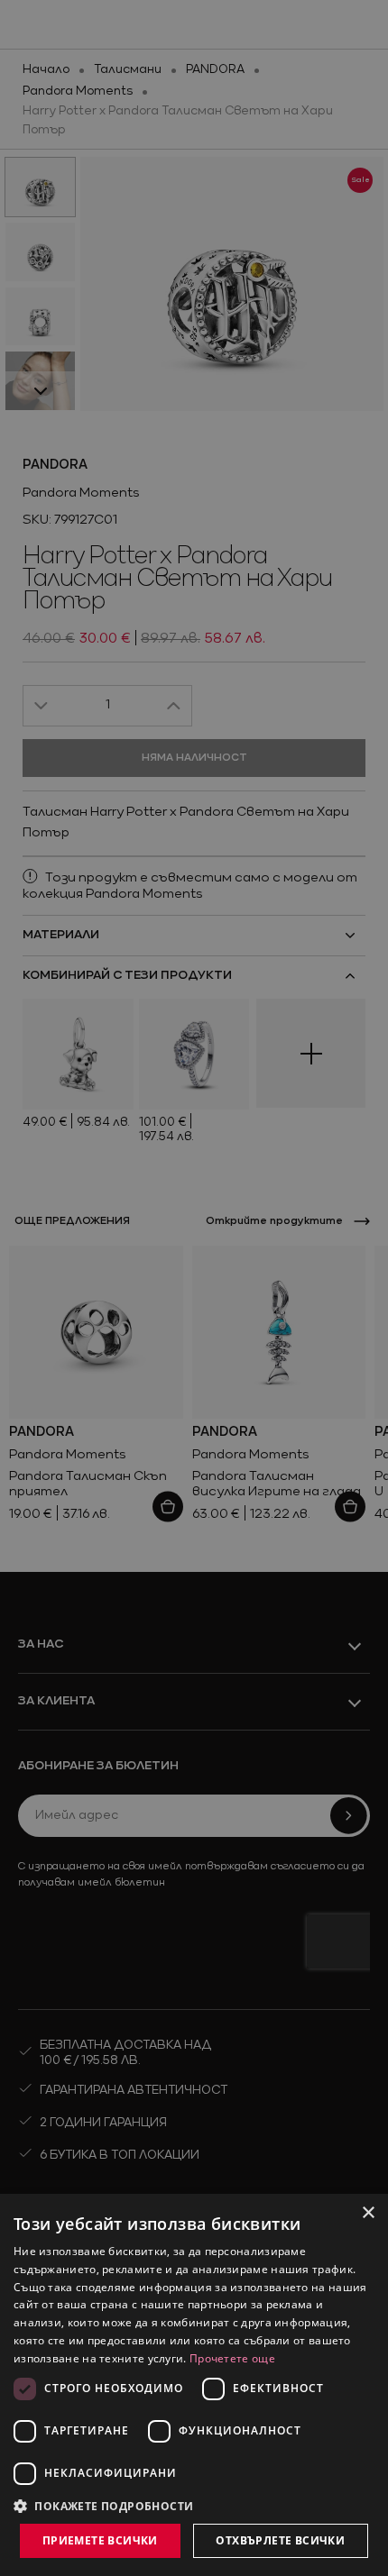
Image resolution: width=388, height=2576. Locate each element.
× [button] (368, 2213)
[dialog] (194, 2385)
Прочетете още (232, 2358)
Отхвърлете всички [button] (280, 2540)
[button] (104, 2506)
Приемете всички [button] (100, 2540)
